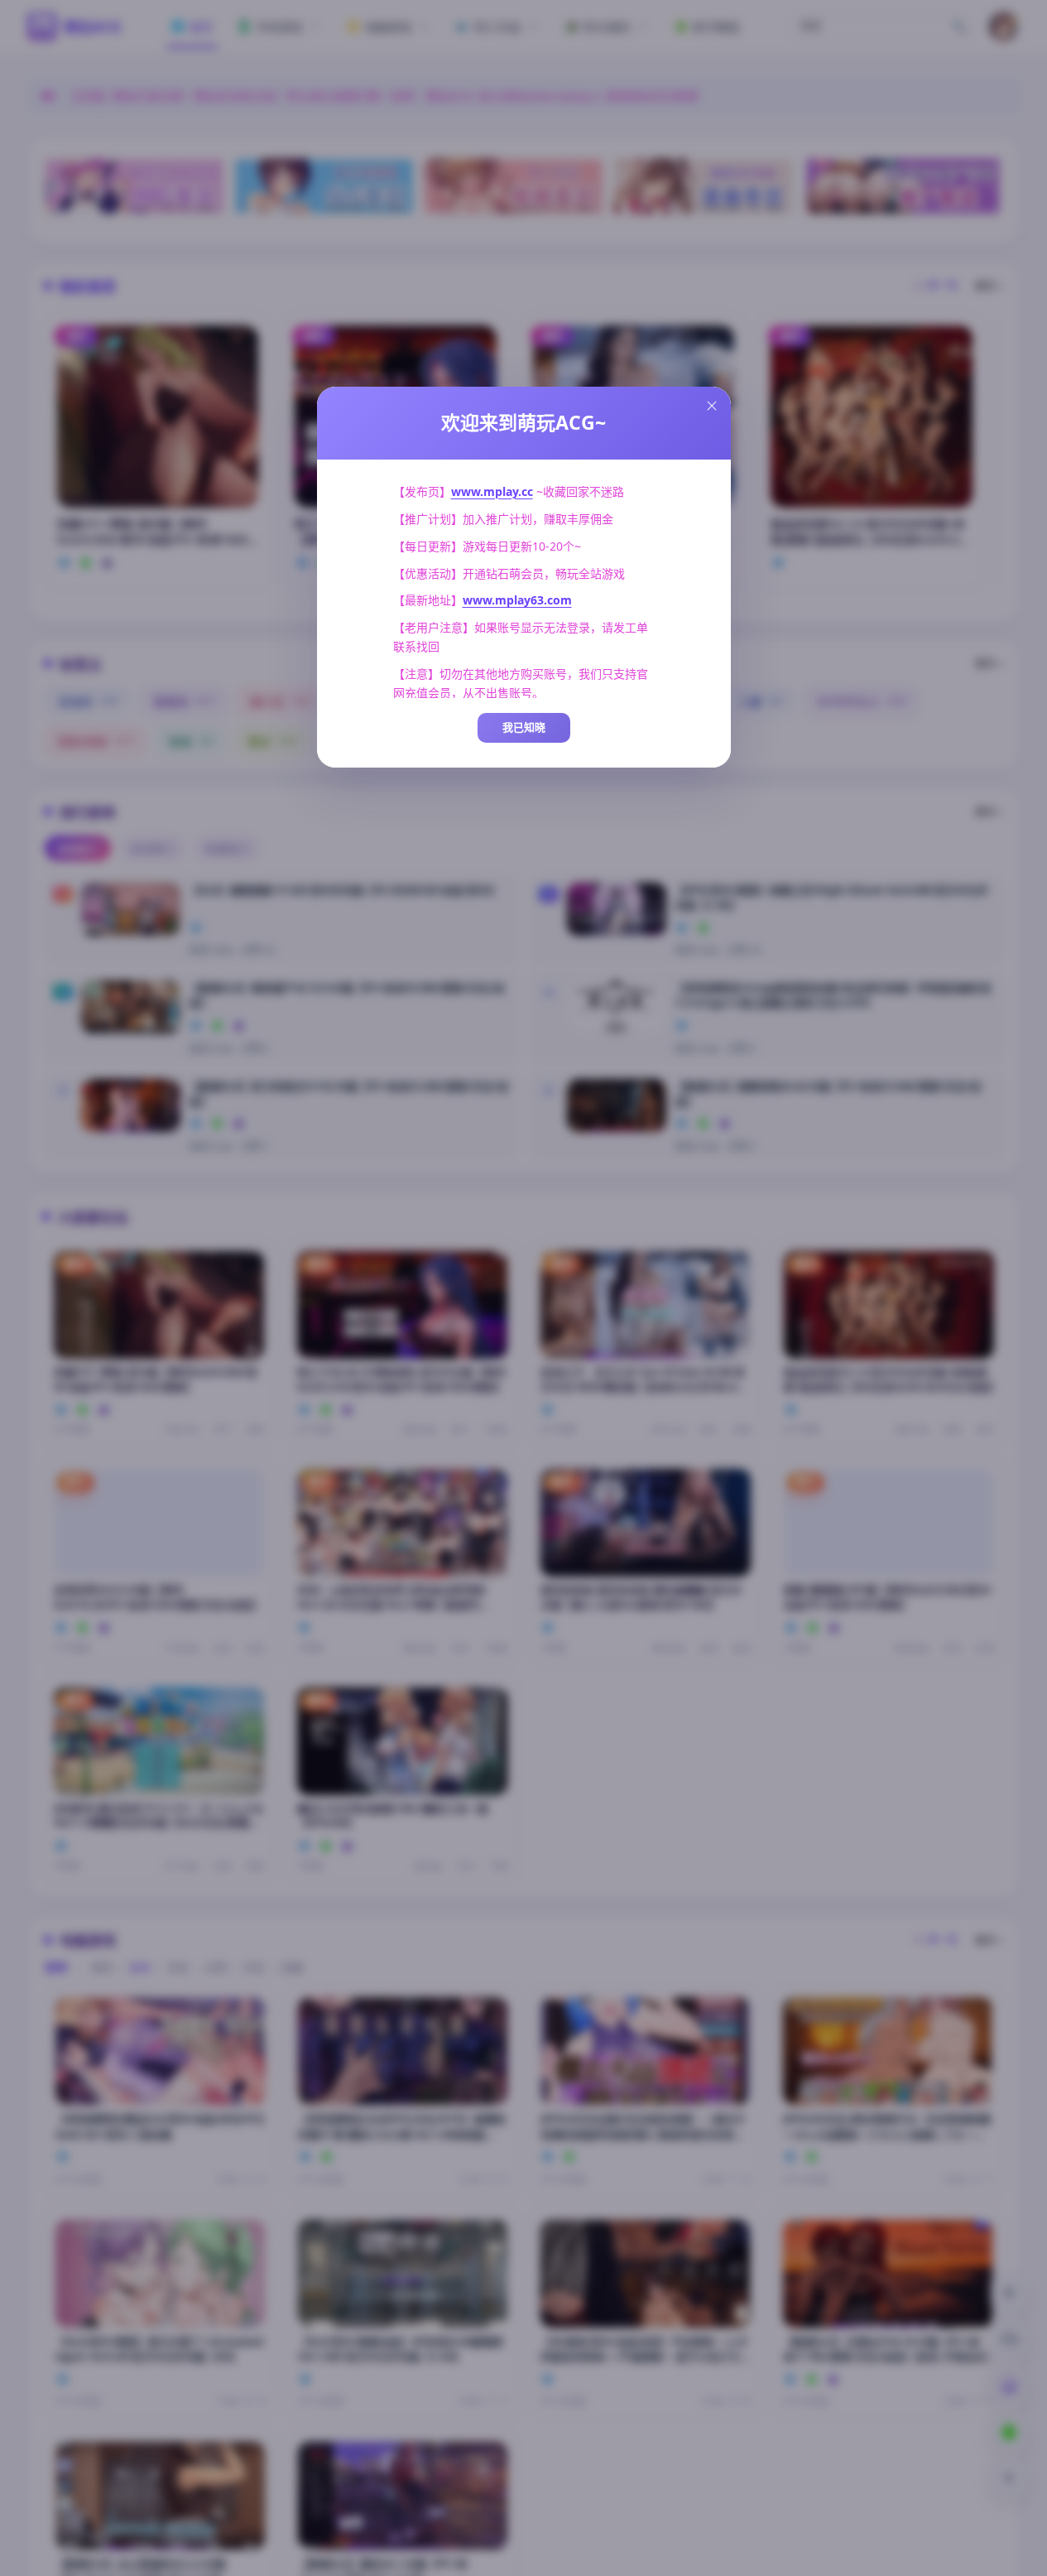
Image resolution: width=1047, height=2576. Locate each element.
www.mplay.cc (492, 491)
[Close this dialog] (712, 406)
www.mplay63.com (517, 600)
